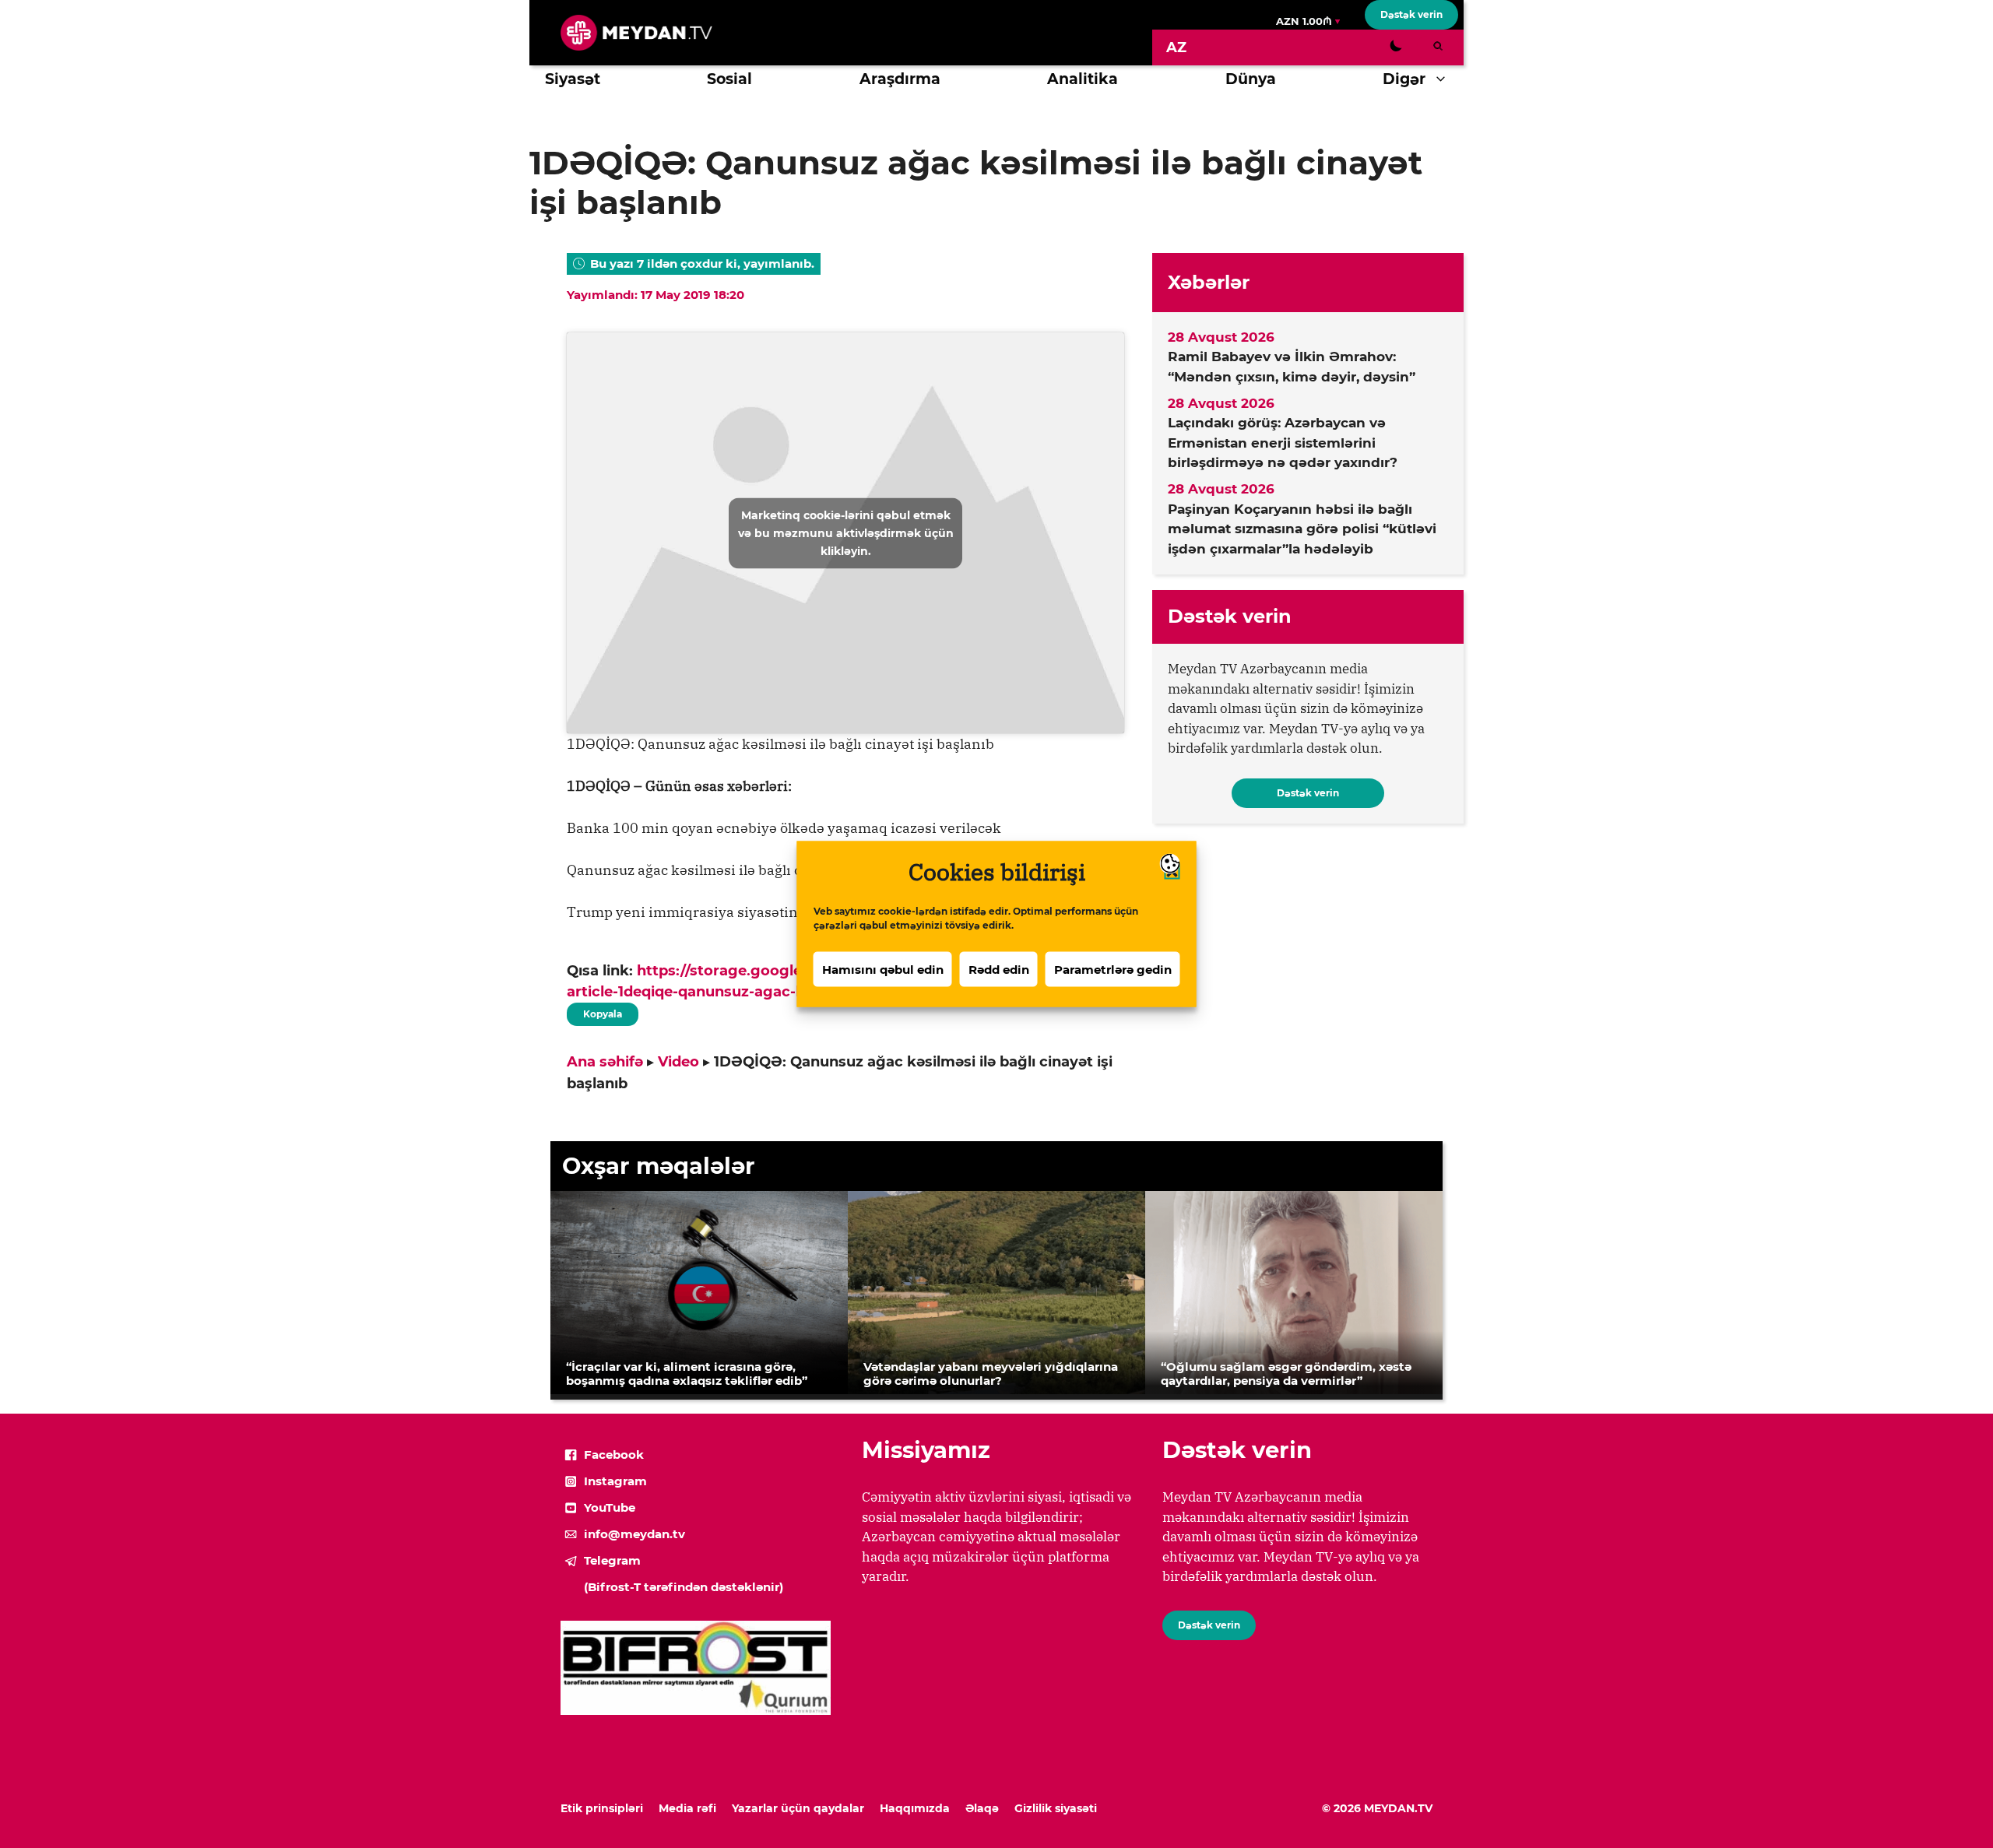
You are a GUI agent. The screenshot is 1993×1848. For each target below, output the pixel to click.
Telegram (612, 1560)
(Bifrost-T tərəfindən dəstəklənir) (684, 1587)
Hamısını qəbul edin (883, 969)
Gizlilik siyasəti (1056, 1808)
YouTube (610, 1507)
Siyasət (573, 79)
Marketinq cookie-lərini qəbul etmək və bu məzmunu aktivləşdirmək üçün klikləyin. (846, 532)
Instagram (615, 1481)
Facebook (614, 1455)
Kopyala (602, 1011)
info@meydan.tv (634, 1534)
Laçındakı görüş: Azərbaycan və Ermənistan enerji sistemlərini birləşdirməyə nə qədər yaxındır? (1283, 443)
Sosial (729, 79)
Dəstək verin (1411, 14)
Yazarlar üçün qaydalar (798, 1808)
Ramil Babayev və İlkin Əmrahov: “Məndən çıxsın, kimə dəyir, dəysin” (1292, 367)
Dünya (1251, 79)
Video (678, 1062)
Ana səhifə (605, 1062)
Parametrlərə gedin (1113, 969)
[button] (1445, 79)
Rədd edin (999, 969)
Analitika (1083, 79)
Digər (1404, 79)
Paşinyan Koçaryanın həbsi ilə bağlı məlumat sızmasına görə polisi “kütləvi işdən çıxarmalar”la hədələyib (1302, 529)
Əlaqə (982, 1808)
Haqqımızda (915, 1808)
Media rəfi (687, 1808)
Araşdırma (900, 79)
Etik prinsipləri (602, 1808)
